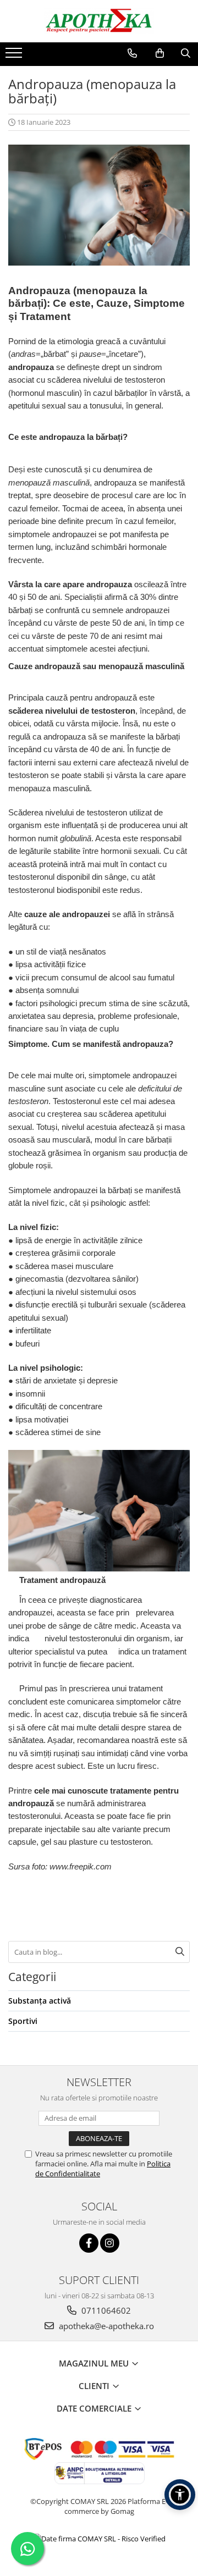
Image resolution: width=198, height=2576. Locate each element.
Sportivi (23, 2021)
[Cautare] (180, 1952)
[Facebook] (89, 2243)
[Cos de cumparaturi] (160, 53)
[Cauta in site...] (186, 53)
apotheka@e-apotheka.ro (105, 2326)
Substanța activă (40, 2001)
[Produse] (15, 56)
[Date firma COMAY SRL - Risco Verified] (99, 2539)
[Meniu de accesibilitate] (180, 2495)
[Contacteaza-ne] (132, 53)
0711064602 (105, 2310)
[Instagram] (110, 2243)
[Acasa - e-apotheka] (99, 21)
